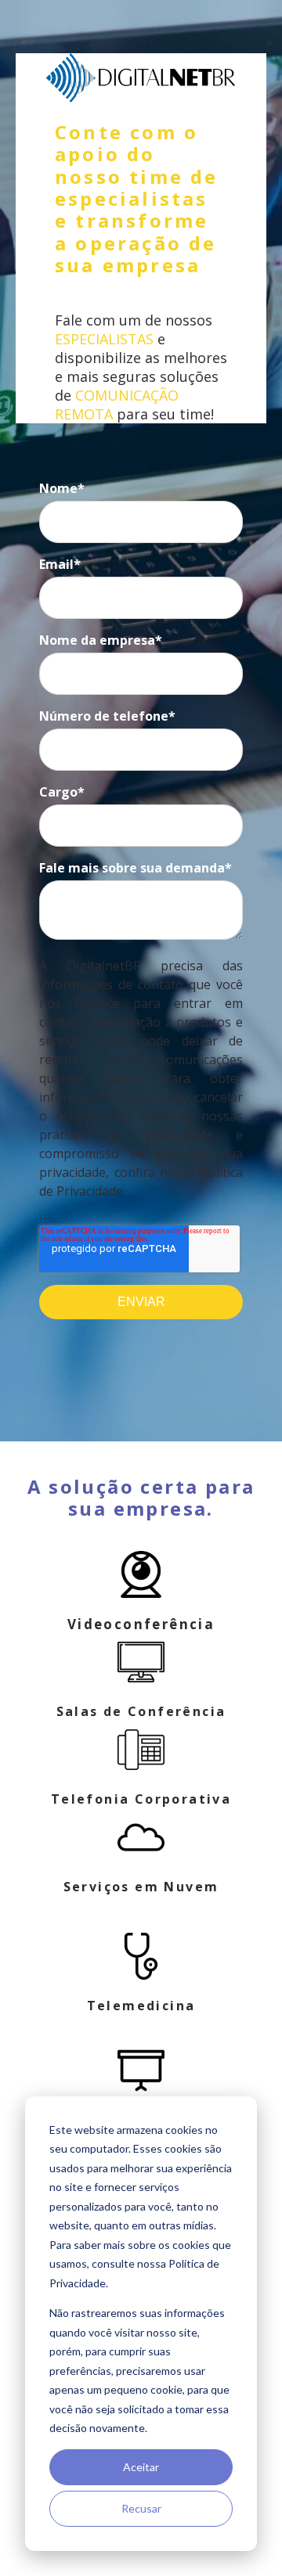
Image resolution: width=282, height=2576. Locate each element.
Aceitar (141, 2467)
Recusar (141, 2508)
